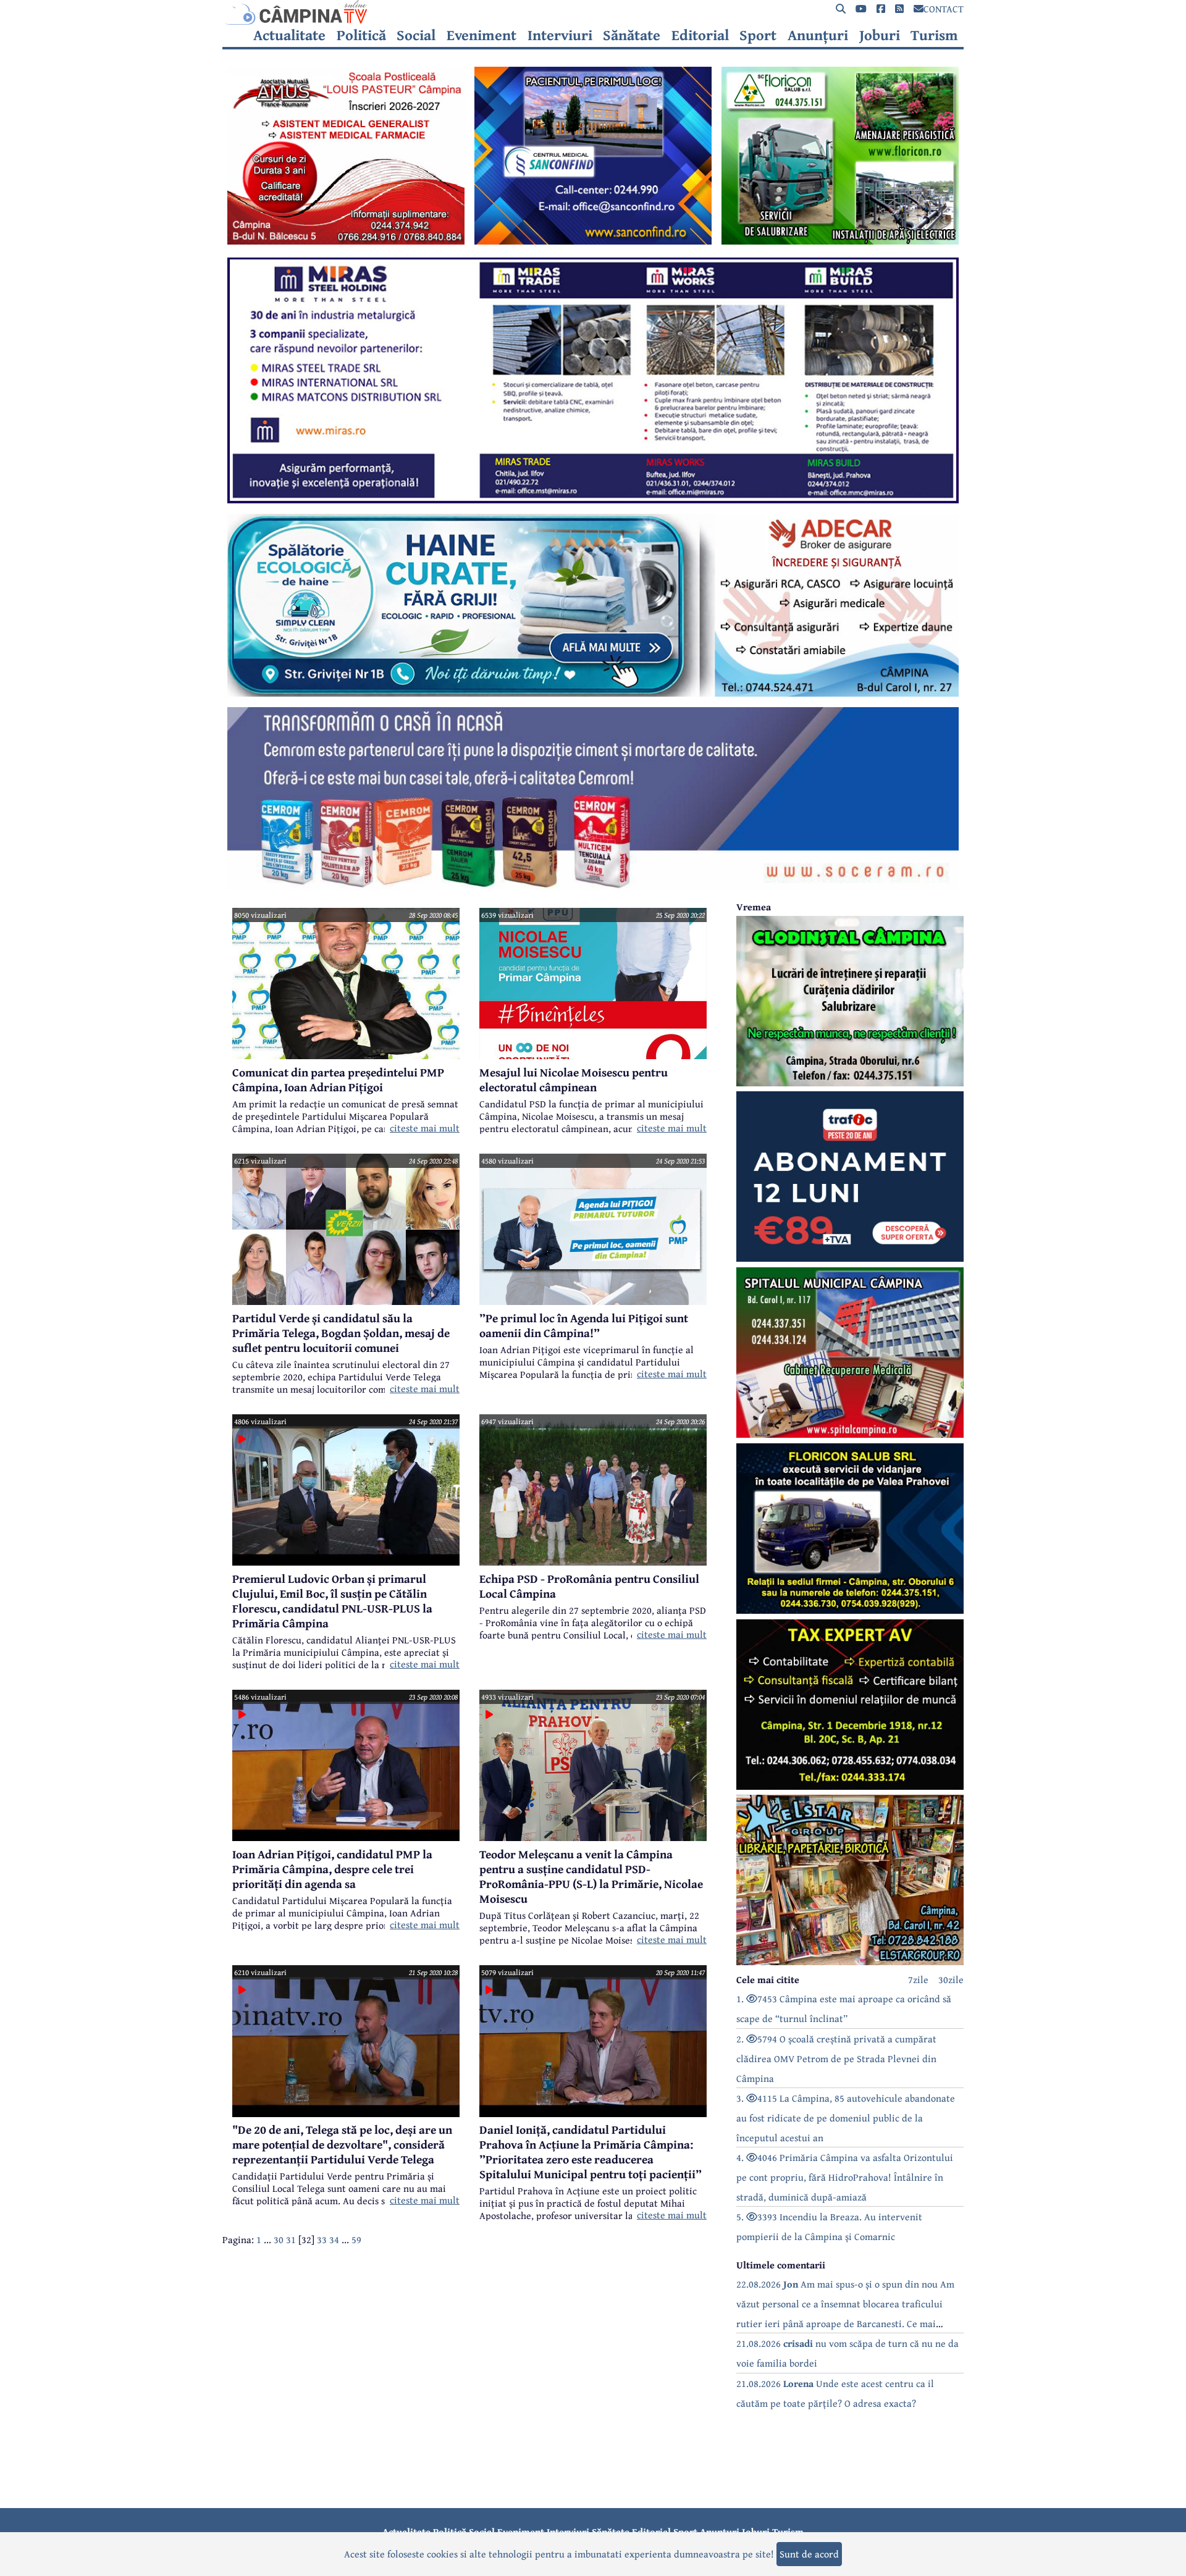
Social (416, 35)
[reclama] (346, 241)
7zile (918, 1979)
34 (334, 2239)
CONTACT (944, 9)
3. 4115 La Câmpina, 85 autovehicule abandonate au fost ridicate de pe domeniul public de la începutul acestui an (846, 2118)
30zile (951, 1979)
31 (291, 2239)
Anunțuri (818, 35)
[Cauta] (841, 9)
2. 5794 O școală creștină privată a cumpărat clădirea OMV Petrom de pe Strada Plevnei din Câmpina (836, 2058)
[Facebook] (881, 9)
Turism (934, 35)
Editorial (700, 35)
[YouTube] (861, 9)
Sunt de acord (809, 2554)
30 (279, 2239)
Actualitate (289, 35)
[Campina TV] (593, 12)
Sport (758, 35)
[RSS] (899, 9)
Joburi (880, 35)
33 (322, 2239)
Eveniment (482, 35)
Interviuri (560, 35)
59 (356, 2239)
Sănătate (632, 35)
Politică (361, 35)
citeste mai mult (425, 1128)
